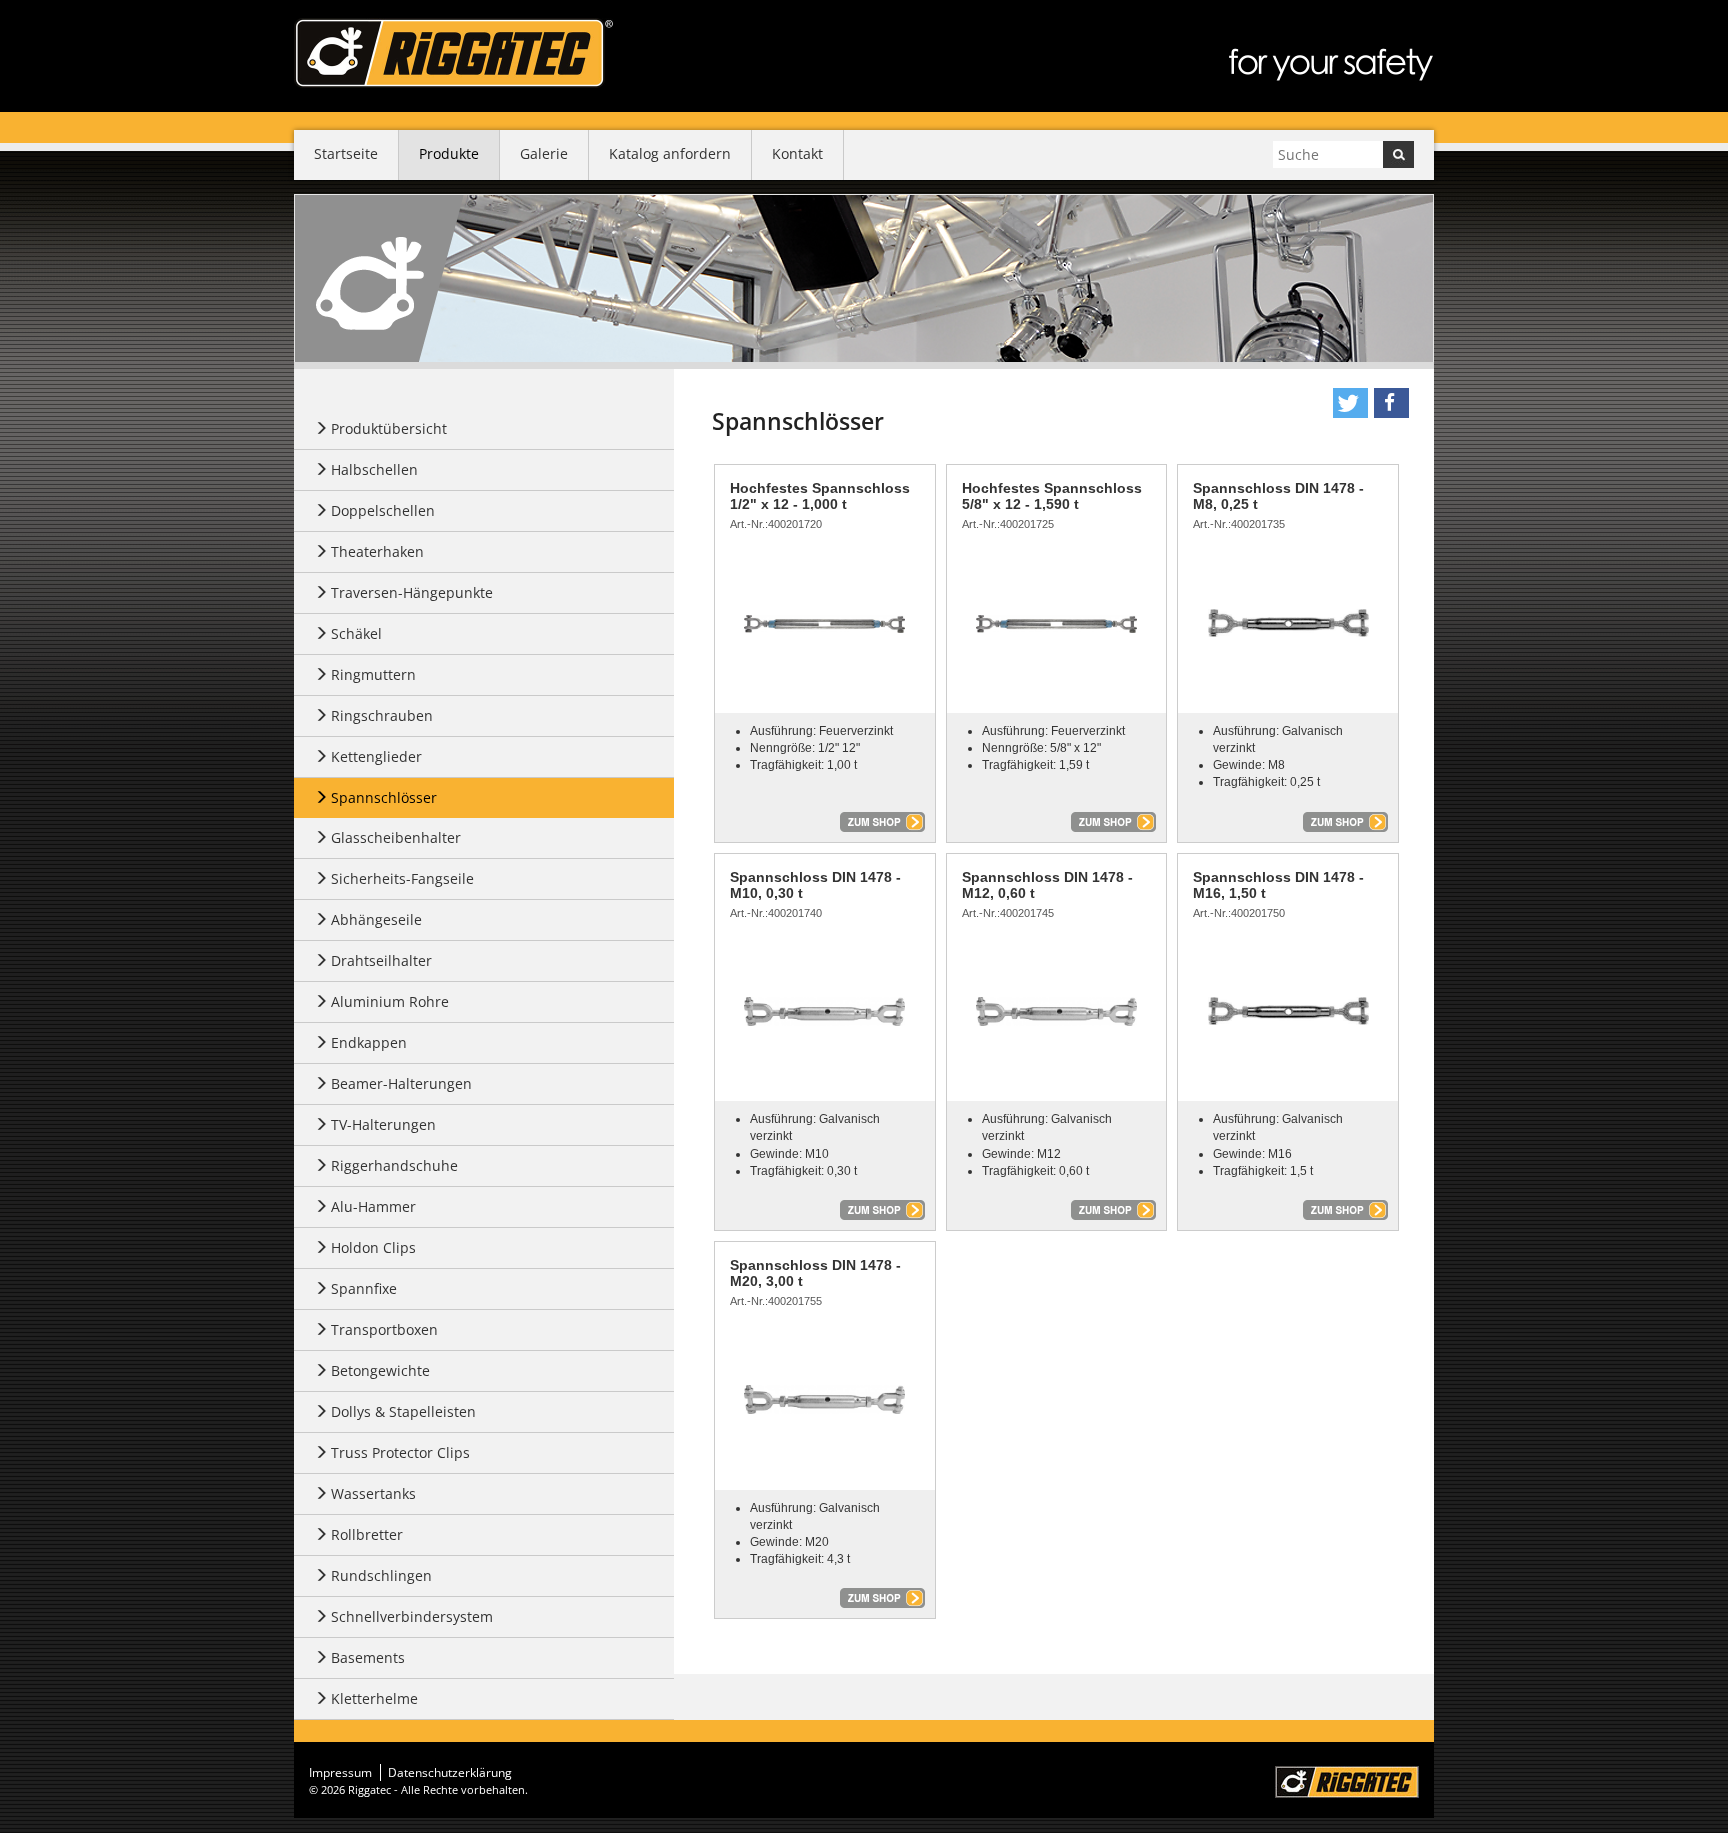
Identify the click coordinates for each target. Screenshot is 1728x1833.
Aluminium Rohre (390, 1001)
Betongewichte (380, 1370)
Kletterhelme (374, 1698)
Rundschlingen (381, 1575)
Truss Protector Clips (400, 1452)
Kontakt (797, 153)
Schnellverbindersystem (412, 1616)
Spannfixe (364, 1288)
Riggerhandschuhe (394, 1165)
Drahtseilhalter (381, 960)
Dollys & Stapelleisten (403, 1411)
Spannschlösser (384, 797)
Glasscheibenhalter (396, 837)
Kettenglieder (376, 756)
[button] (1350, 403)
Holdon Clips (373, 1247)
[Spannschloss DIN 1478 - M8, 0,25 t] (1288, 623)
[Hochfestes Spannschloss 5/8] (1057, 623)
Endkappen (369, 1042)
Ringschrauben (382, 715)
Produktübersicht (389, 428)
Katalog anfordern (670, 153)
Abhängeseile (376, 919)
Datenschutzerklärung (450, 1772)
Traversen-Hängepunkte (412, 592)
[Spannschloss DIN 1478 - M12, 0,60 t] (1057, 1011)
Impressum (340, 1772)
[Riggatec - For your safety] (453, 53)
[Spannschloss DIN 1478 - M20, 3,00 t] (825, 1400)
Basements (368, 1657)
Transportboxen (384, 1329)
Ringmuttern (373, 674)
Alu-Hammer (373, 1206)
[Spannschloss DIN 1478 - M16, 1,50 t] (1288, 1011)
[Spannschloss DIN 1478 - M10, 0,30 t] (825, 1011)
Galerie (544, 153)
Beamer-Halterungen (401, 1083)
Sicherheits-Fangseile (402, 878)
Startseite (346, 153)
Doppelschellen (383, 510)
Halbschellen (374, 469)
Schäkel (356, 633)
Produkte (449, 153)
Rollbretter (367, 1534)
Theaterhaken (377, 551)
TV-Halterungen (383, 1124)
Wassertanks (373, 1493)
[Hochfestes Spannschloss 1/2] (825, 623)
